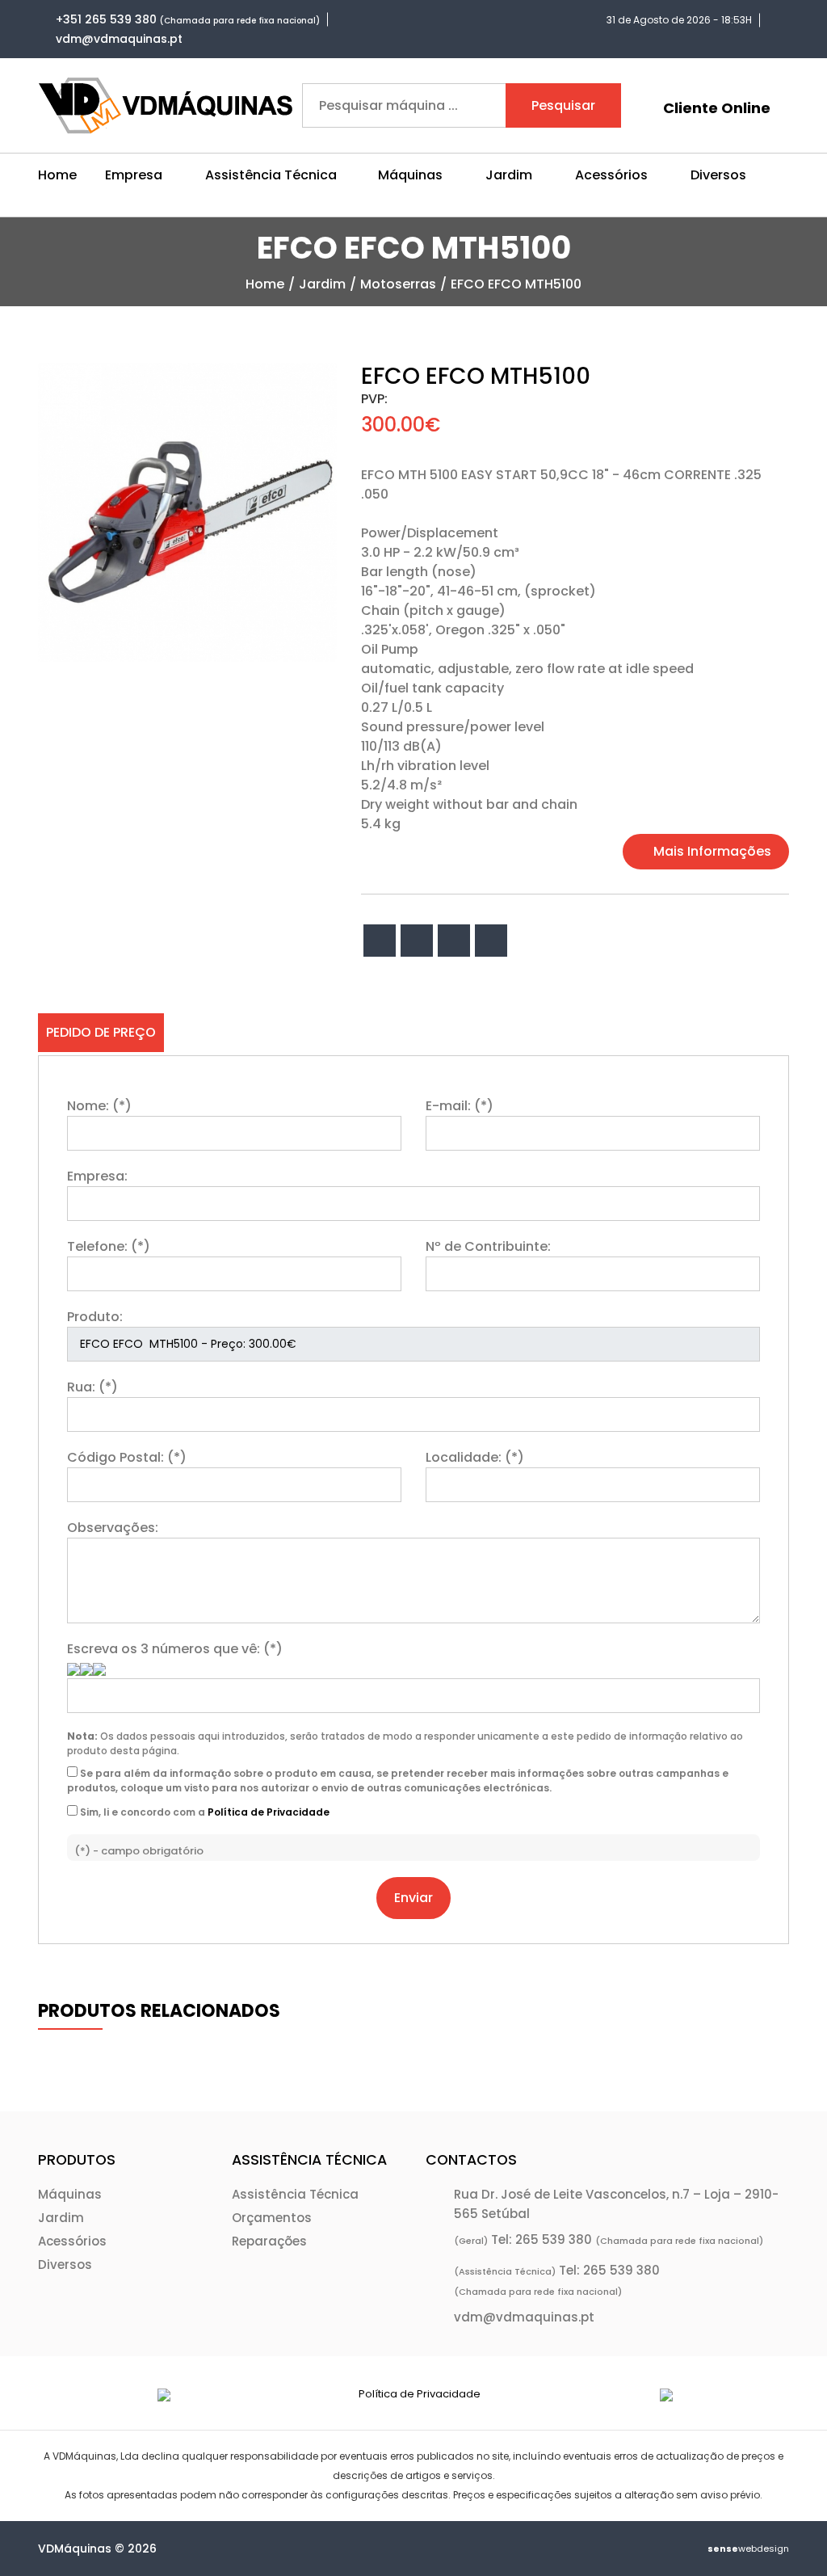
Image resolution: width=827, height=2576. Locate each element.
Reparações (269, 2241)
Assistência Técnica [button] (271, 175)
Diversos (65, 2265)
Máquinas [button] (410, 175)
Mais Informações (711, 851)
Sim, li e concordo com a (204, 1812)
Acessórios (72, 2241)
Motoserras (398, 284)
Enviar (413, 1898)
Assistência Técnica (295, 2194)
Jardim (322, 284)
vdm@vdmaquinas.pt (119, 39)
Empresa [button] (134, 175)
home (265, 284)
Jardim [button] (509, 175)
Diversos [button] (718, 175)
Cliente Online (717, 108)
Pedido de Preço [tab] (101, 1032)
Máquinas (70, 2194)
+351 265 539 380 (106, 19)
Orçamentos (272, 2218)
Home (57, 175)
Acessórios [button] (611, 175)
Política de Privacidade (269, 1812)
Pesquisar (563, 105)
